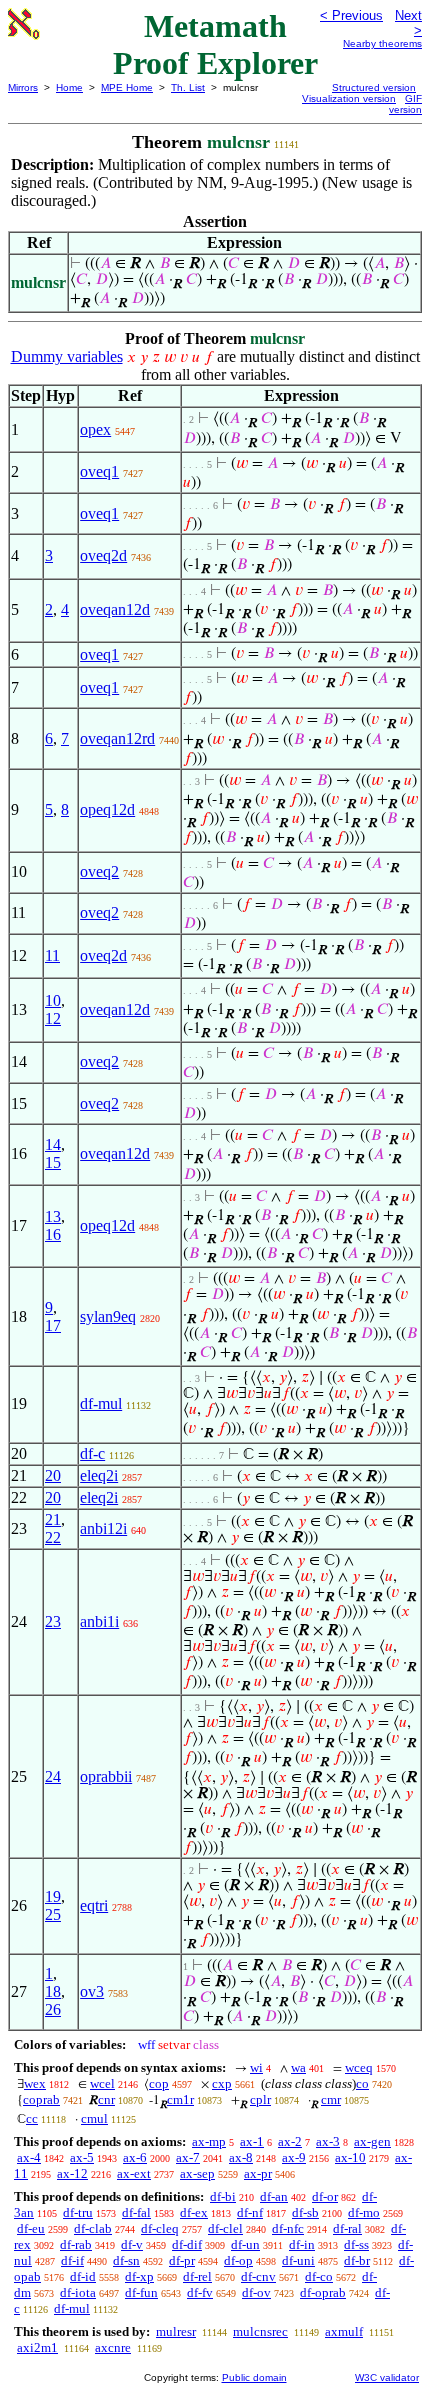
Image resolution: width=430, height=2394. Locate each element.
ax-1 (252, 2141)
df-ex (194, 2212)
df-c (92, 1453)
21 (53, 1519)
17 (53, 1325)
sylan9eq (108, 1316)
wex (35, 2083)
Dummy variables (67, 356)
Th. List (188, 87)
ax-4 (29, 2157)
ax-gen (372, 2141)
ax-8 (241, 2157)
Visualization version (349, 98)
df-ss (356, 2244)
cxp (222, 2083)
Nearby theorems (382, 43)
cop (159, 2083)
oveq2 (99, 871)
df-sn (126, 2260)
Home (69, 87)
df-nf (250, 2212)
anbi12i (103, 1528)
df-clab (93, 2228)
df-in (302, 2244)
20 (53, 1475)
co (362, 2083)
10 (53, 1000)
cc (32, 2118)
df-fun (141, 2292)
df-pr (182, 2260)
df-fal (136, 2212)
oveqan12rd (117, 738)
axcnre (113, 2347)
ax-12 (72, 2173)
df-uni (298, 2260)
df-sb (305, 2212)
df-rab (76, 2244)
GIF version (405, 104)
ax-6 (135, 2157)
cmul (94, 2118)
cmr (331, 2099)
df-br (357, 2260)
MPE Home (127, 87)
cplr (260, 2099)
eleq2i (99, 1475)
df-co (319, 2276)
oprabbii (106, 1776)
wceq (359, 2067)
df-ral (347, 2228)
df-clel (225, 2228)
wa (298, 2067)
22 (53, 1537)
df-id (83, 2276)
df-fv (200, 2292)
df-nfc (288, 2228)
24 (53, 1776)
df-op (238, 2260)
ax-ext (134, 2173)
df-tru (78, 2212)
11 (52, 955)
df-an (274, 2196)
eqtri (94, 1905)
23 (53, 1621)
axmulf (344, 2331)
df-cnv (258, 2276)
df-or (325, 2196)
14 (53, 1144)
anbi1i (99, 1621)
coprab (41, 2099)
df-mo (364, 2212)
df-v (132, 2244)
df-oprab (323, 2292)
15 (53, 1162)
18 (53, 1991)
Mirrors (23, 87)
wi (256, 2067)
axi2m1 (37, 2347)
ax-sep (197, 2173)
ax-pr (258, 2173)
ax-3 (328, 2141)
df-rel (197, 2276)
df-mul (101, 1403)
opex (95, 429)
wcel (102, 2083)
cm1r (180, 2099)
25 (53, 1914)
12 (53, 1018)
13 (53, 1216)
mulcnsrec (260, 2331)
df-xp (139, 2276)
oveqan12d (115, 609)
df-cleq (160, 2228)
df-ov (256, 2292)
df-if (72, 2260)
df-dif (187, 2244)
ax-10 (350, 2157)
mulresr (176, 2331)
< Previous (351, 15)
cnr (106, 2099)
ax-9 (294, 2157)
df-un (245, 2244)
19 (53, 1896)
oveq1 (99, 471)
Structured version (374, 87)
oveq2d (103, 555)
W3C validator (387, 2377)
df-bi (223, 2196)
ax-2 (290, 2141)
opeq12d (107, 809)
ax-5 (82, 2157)
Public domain (254, 2377)
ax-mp (209, 2141)
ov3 (92, 1991)
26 (53, 2009)
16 (53, 1234)
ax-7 (188, 2157)
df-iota (78, 2292)
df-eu (31, 2228)
